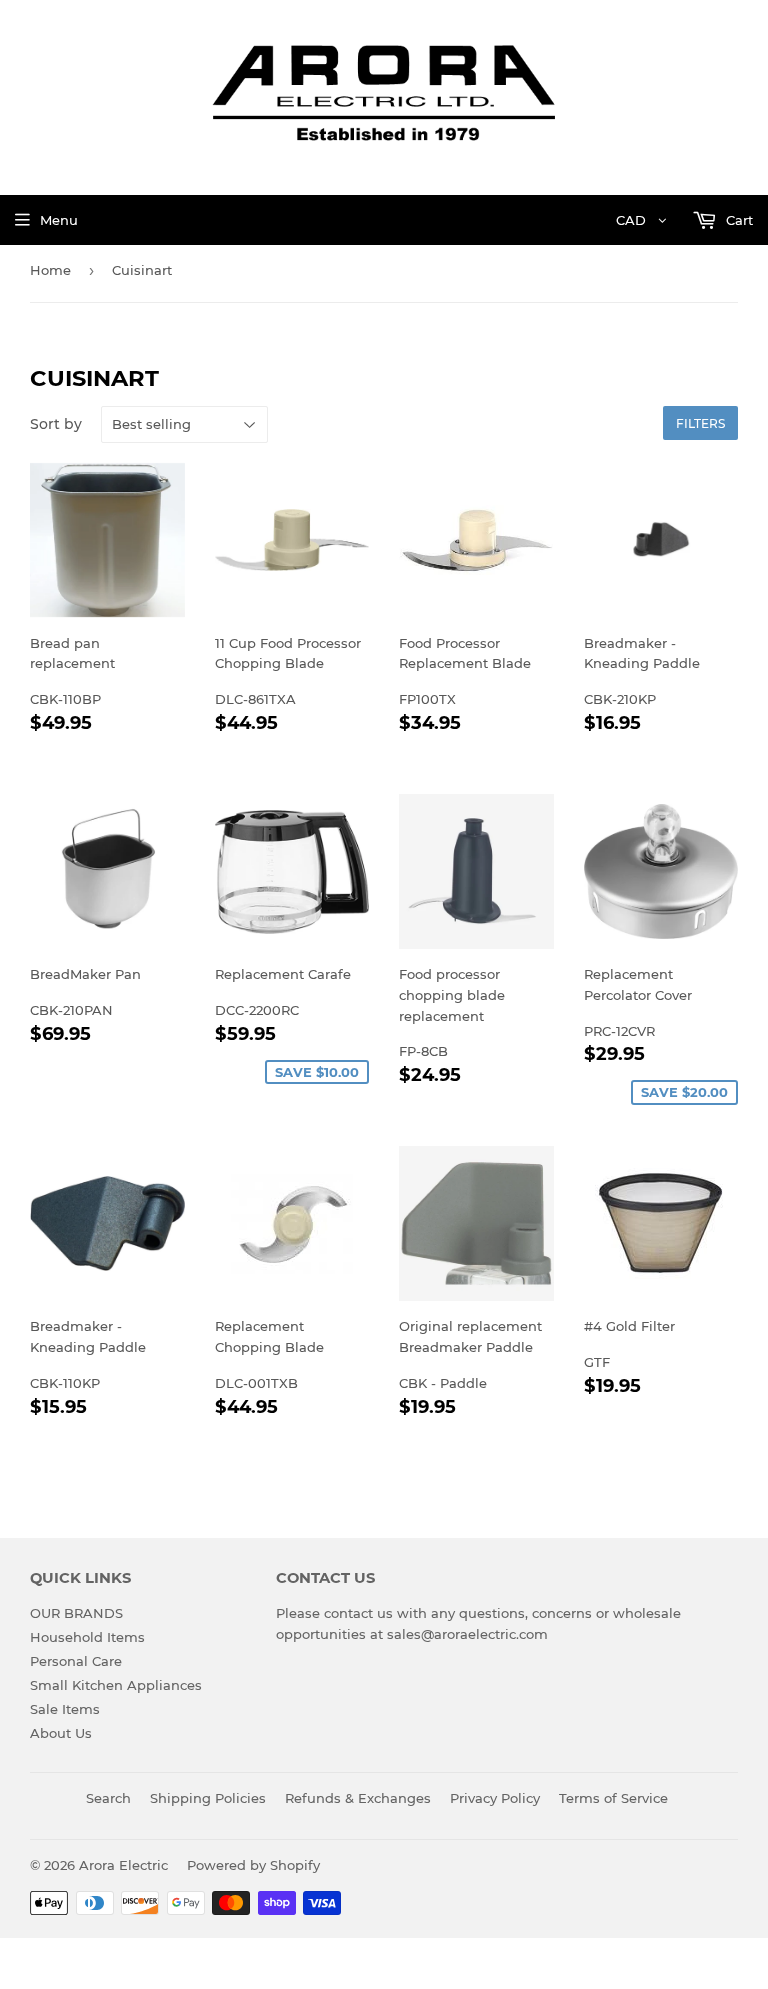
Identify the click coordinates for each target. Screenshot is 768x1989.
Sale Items (65, 1709)
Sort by (56, 424)
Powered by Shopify (253, 1865)
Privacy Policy (495, 1798)
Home (50, 270)
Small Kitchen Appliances (116, 1685)
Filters (700, 423)
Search (108, 1798)
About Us (61, 1733)
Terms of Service (613, 1798)
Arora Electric (123, 1865)
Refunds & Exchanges (358, 1798)
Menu (59, 220)
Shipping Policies (208, 1798)
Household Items (87, 1637)
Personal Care (76, 1661)
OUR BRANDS (76, 1613)
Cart (737, 220)
